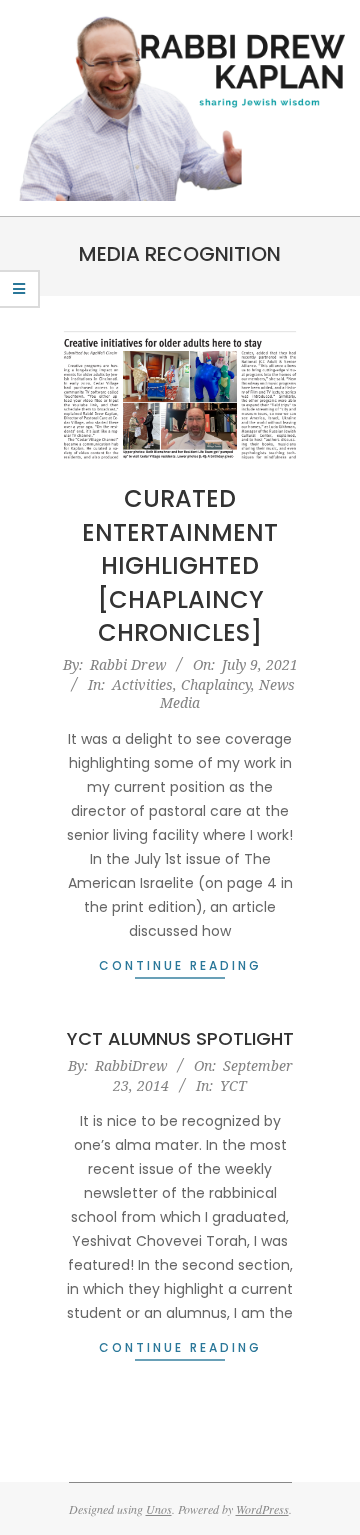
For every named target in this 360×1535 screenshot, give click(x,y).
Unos (159, 1509)
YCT (233, 1085)
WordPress (262, 1509)
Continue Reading (180, 965)
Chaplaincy (216, 684)
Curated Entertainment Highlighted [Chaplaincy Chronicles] (180, 565)
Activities (142, 684)
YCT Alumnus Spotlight (180, 1038)
